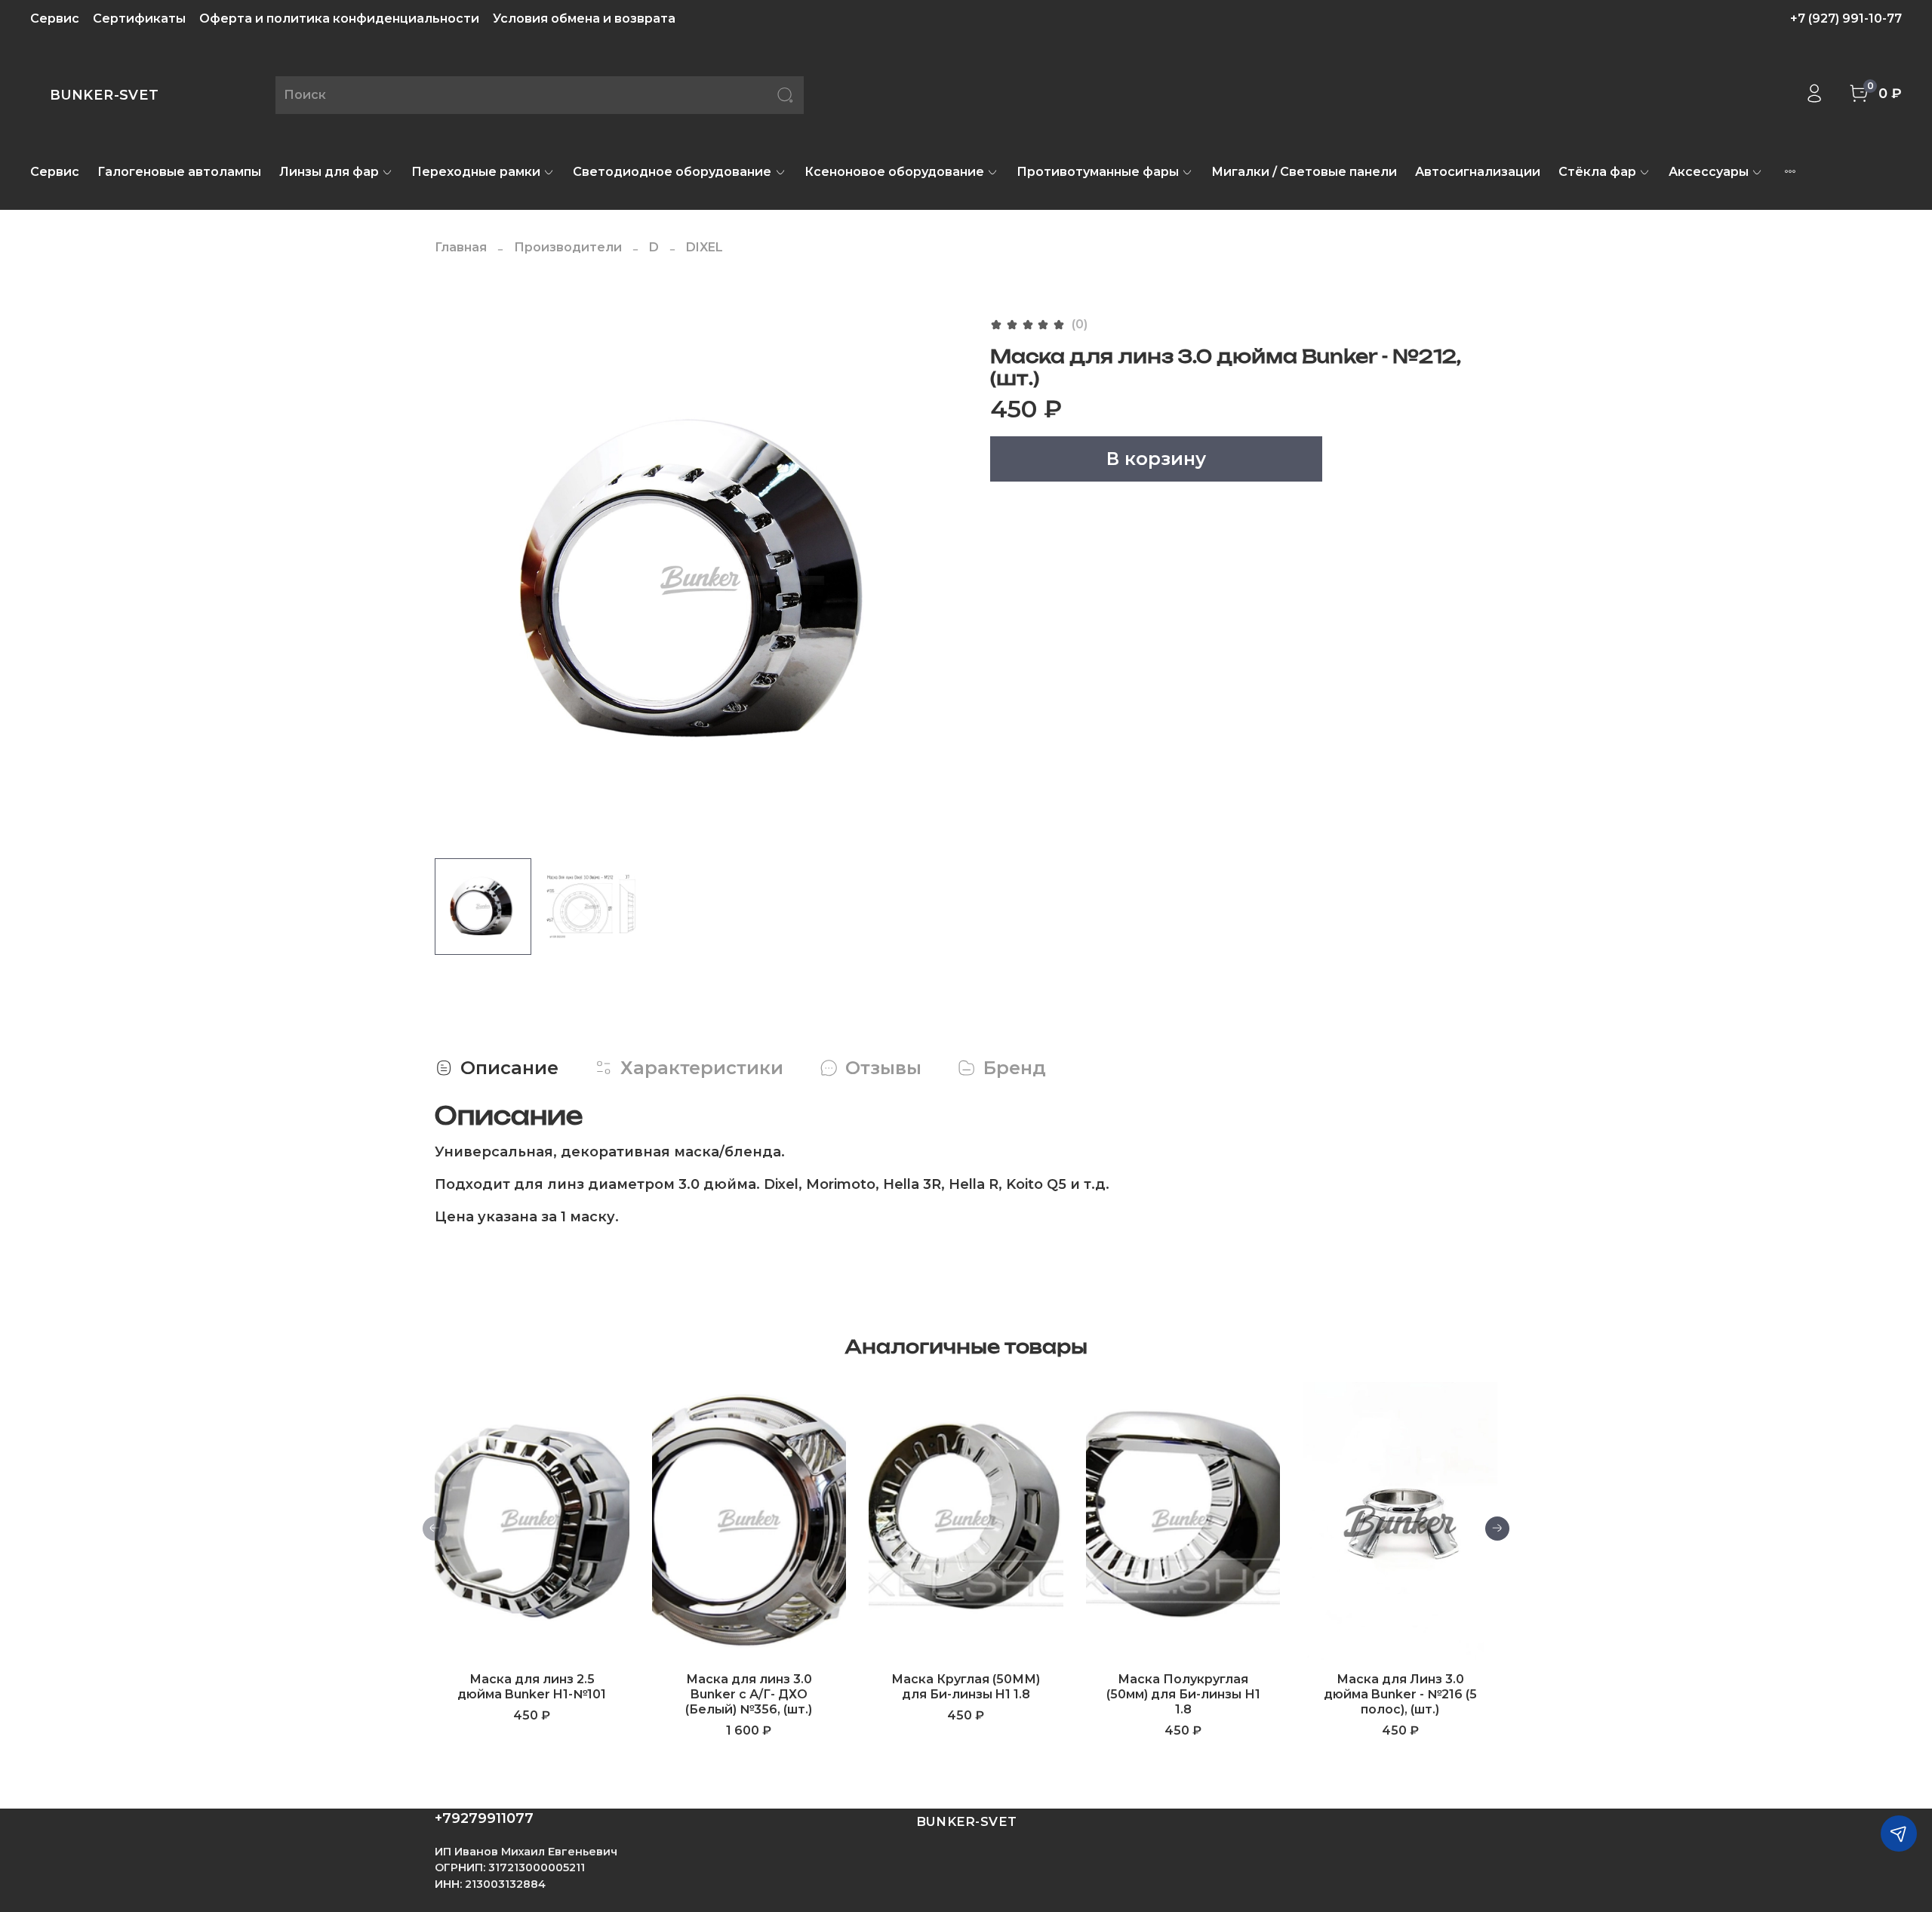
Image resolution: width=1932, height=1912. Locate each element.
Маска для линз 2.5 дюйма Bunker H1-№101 (532, 1687)
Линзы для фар (329, 172)
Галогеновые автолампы (179, 172)
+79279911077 (484, 1818)
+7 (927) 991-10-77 (1846, 18)
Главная (461, 247)
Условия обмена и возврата (584, 18)
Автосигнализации (1478, 172)
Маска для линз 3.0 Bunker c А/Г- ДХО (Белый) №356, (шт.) (749, 1694)
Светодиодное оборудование (672, 172)
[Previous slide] (459, 580)
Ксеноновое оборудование (894, 172)
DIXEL (705, 247)
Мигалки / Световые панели (1304, 172)
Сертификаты (139, 18)
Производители (568, 247)
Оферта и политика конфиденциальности (339, 18)
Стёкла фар (1597, 172)
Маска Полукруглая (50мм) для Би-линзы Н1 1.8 (1183, 1694)
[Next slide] (942, 580)
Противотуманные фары (1098, 172)
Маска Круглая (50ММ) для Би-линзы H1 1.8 (966, 1687)
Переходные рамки (476, 172)
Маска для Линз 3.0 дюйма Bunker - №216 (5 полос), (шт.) (1400, 1694)
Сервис (55, 18)
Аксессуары (1709, 172)
